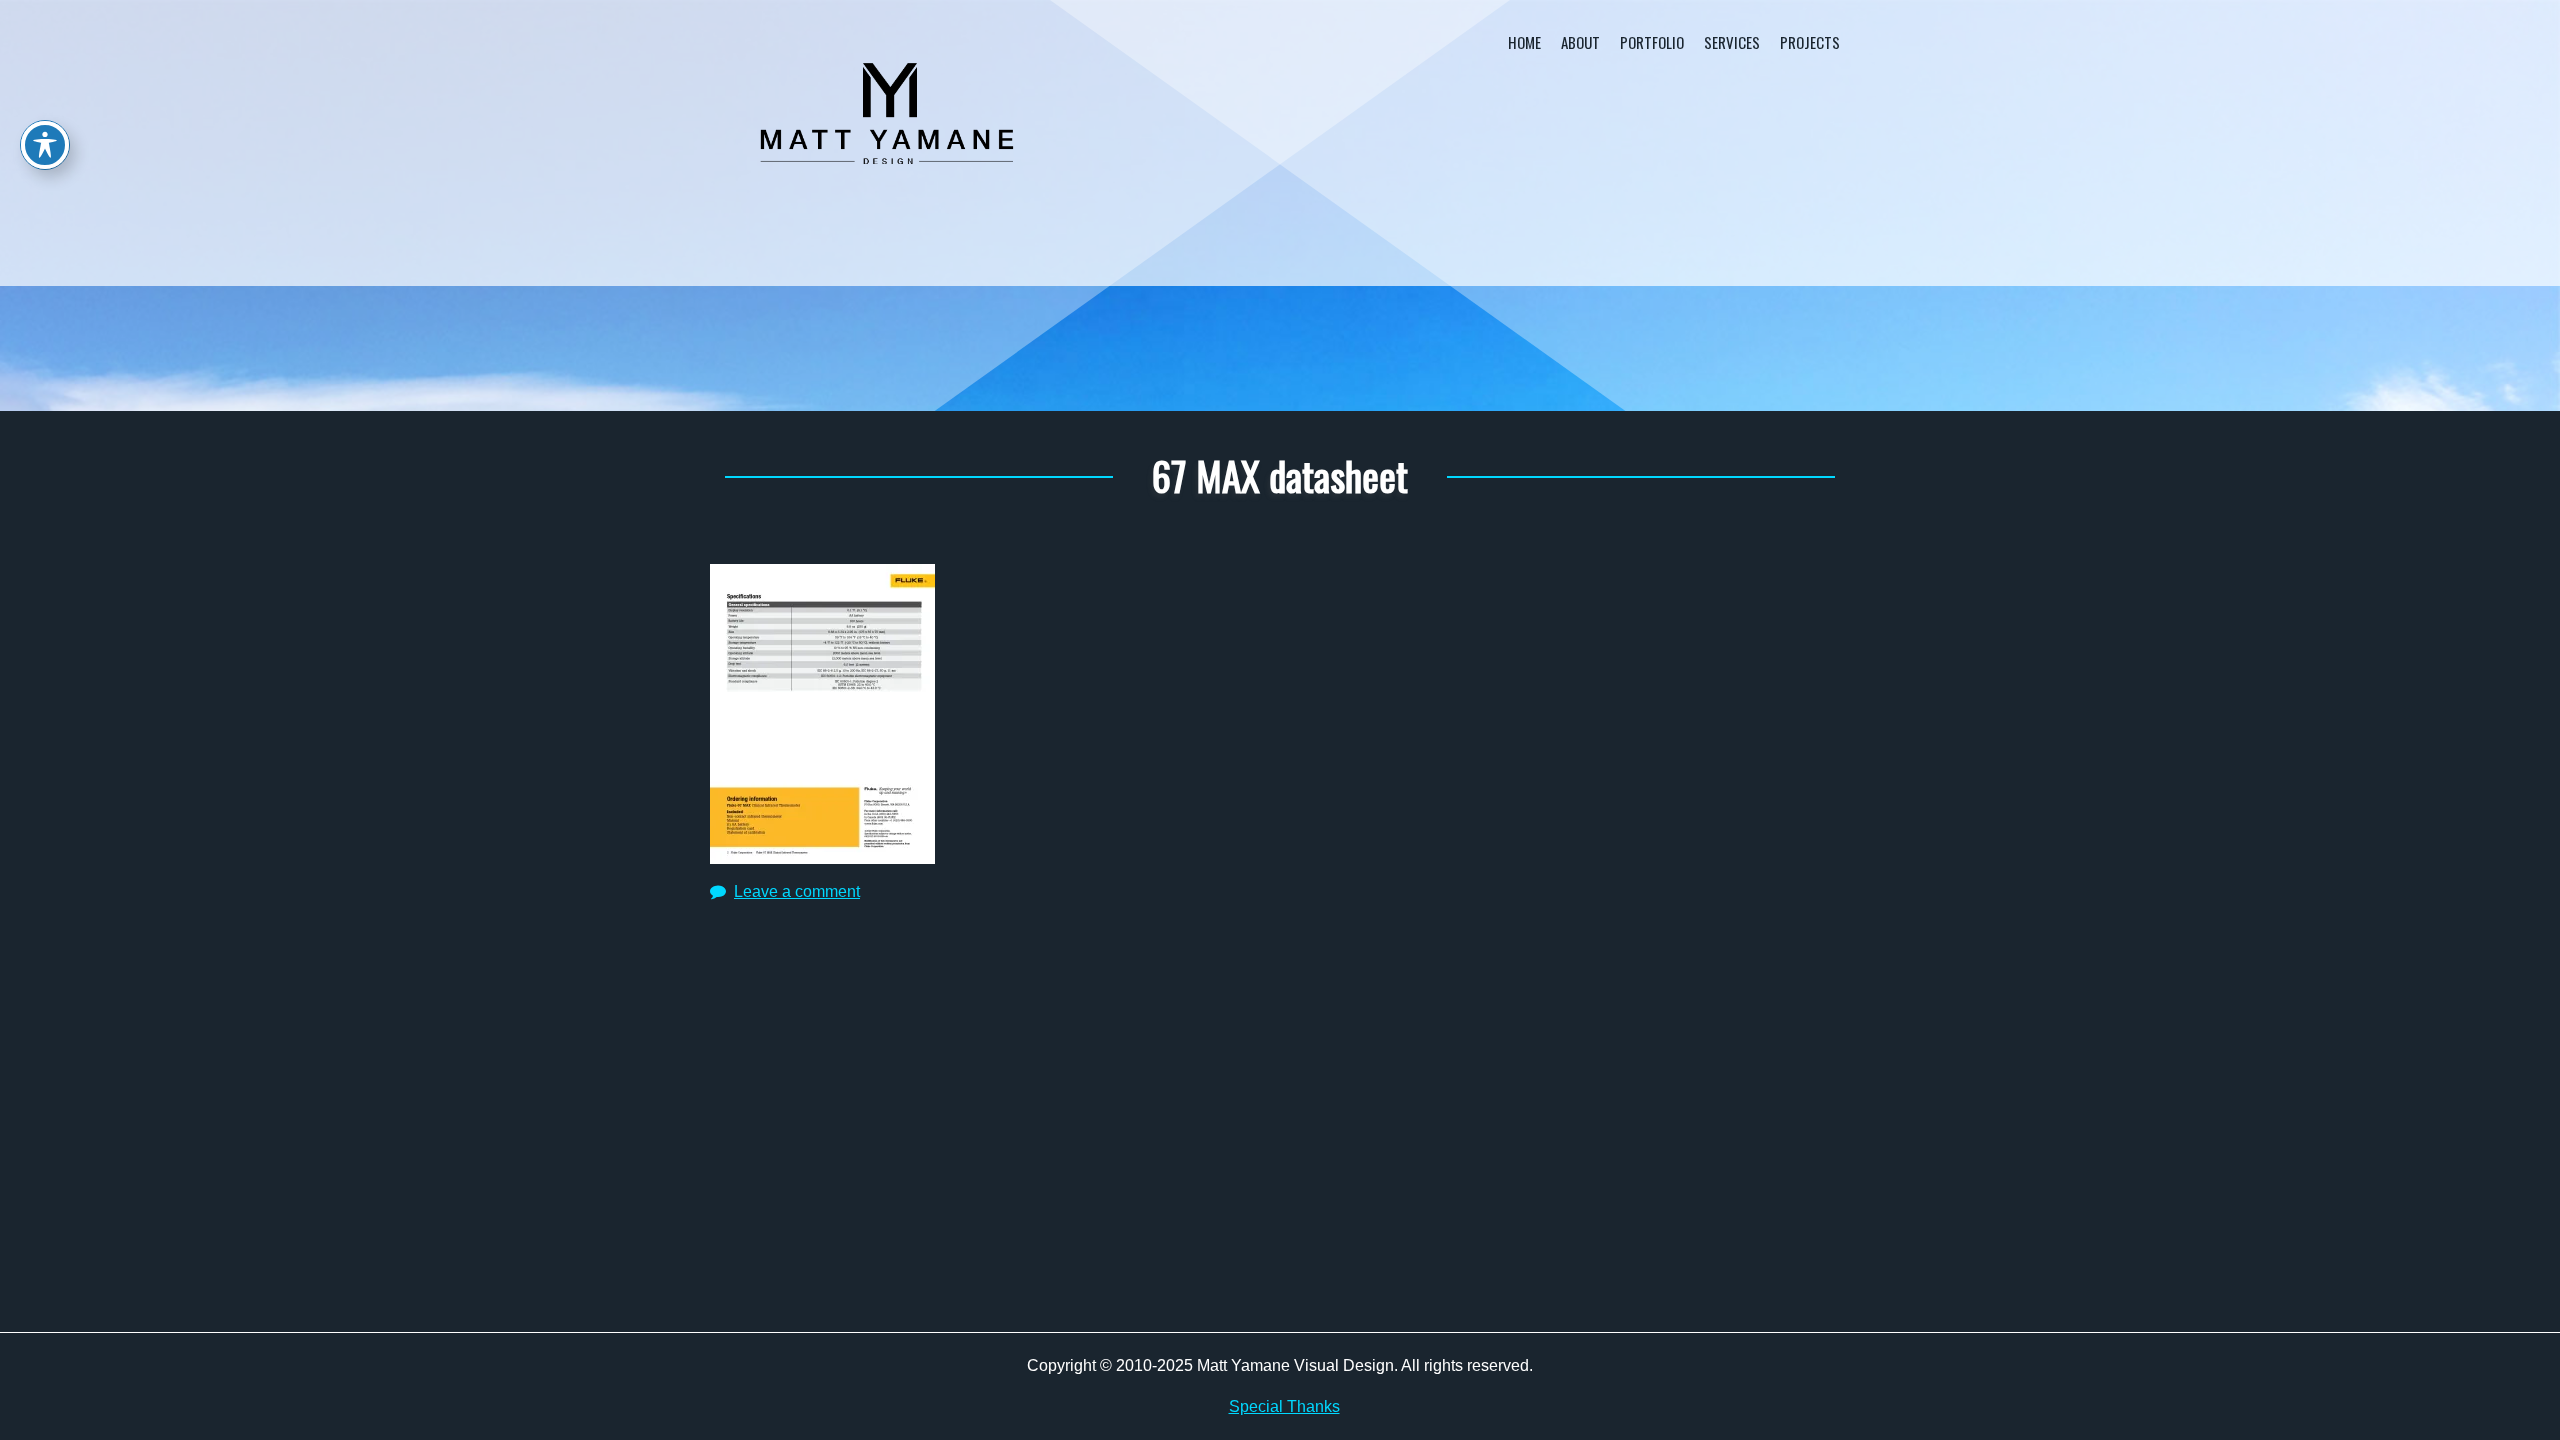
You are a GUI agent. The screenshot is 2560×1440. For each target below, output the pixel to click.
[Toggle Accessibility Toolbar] (45, 145)
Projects (1810, 42)
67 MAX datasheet (1280, 475)
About (1580, 42)
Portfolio (1652, 42)
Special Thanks (1284, 1406)
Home (1524, 42)
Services (1732, 42)
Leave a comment (797, 891)
